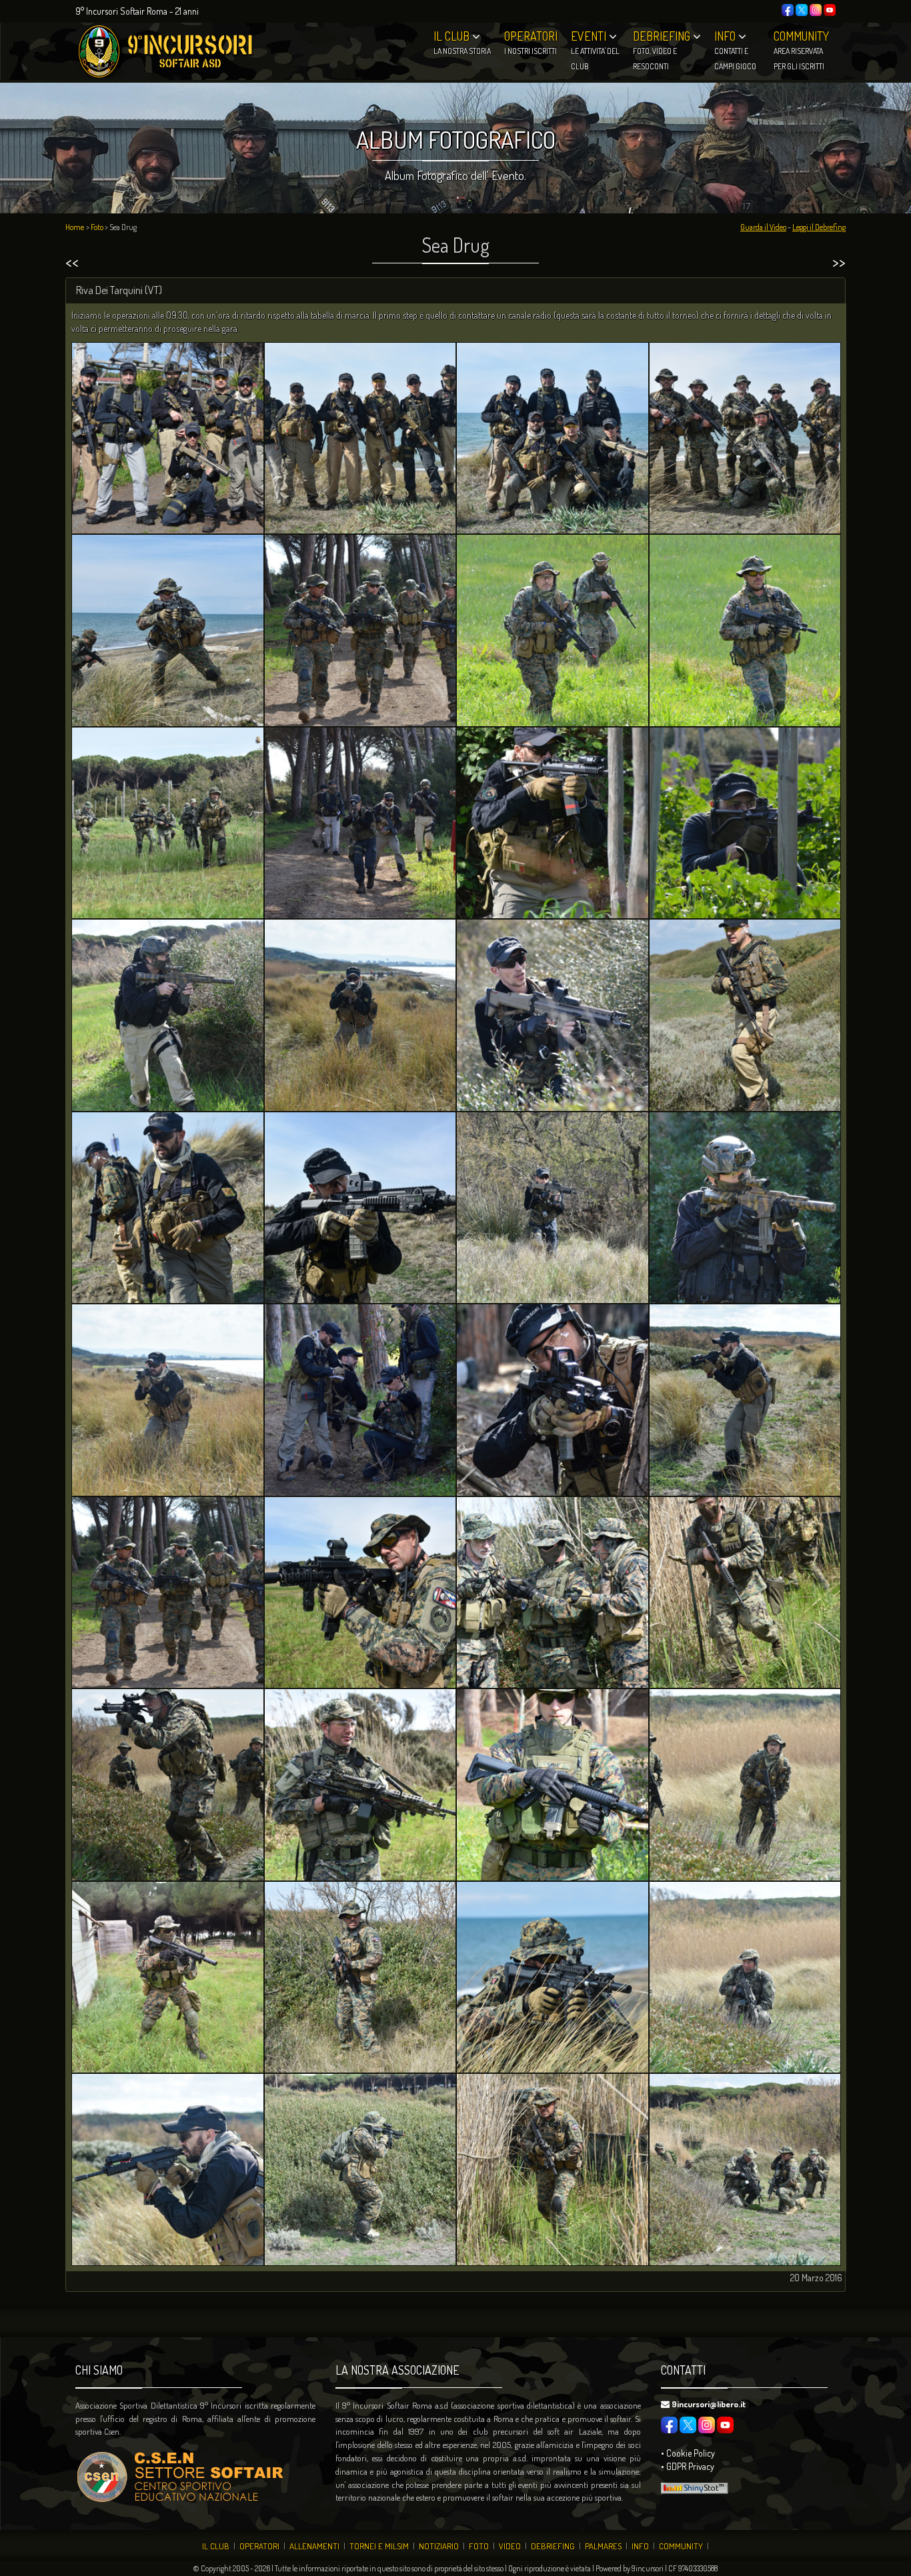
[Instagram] (816, 8)
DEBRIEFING (553, 2546)
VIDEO (510, 2546)
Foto (97, 227)
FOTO (479, 2546)
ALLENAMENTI (314, 2546)
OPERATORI (259, 2546)
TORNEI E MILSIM (379, 2546)
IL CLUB (216, 2546)
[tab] (455, 291)
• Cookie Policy (688, 2453)
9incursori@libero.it (709, 2404)
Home (75, 227)
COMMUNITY (681, 2546)
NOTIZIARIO (439, 2546)
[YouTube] (830, 8)
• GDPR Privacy (688, 2466)
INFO (640, 2546)
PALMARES (603, 2546)
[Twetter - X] (802, 8)
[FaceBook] (788, 8)
